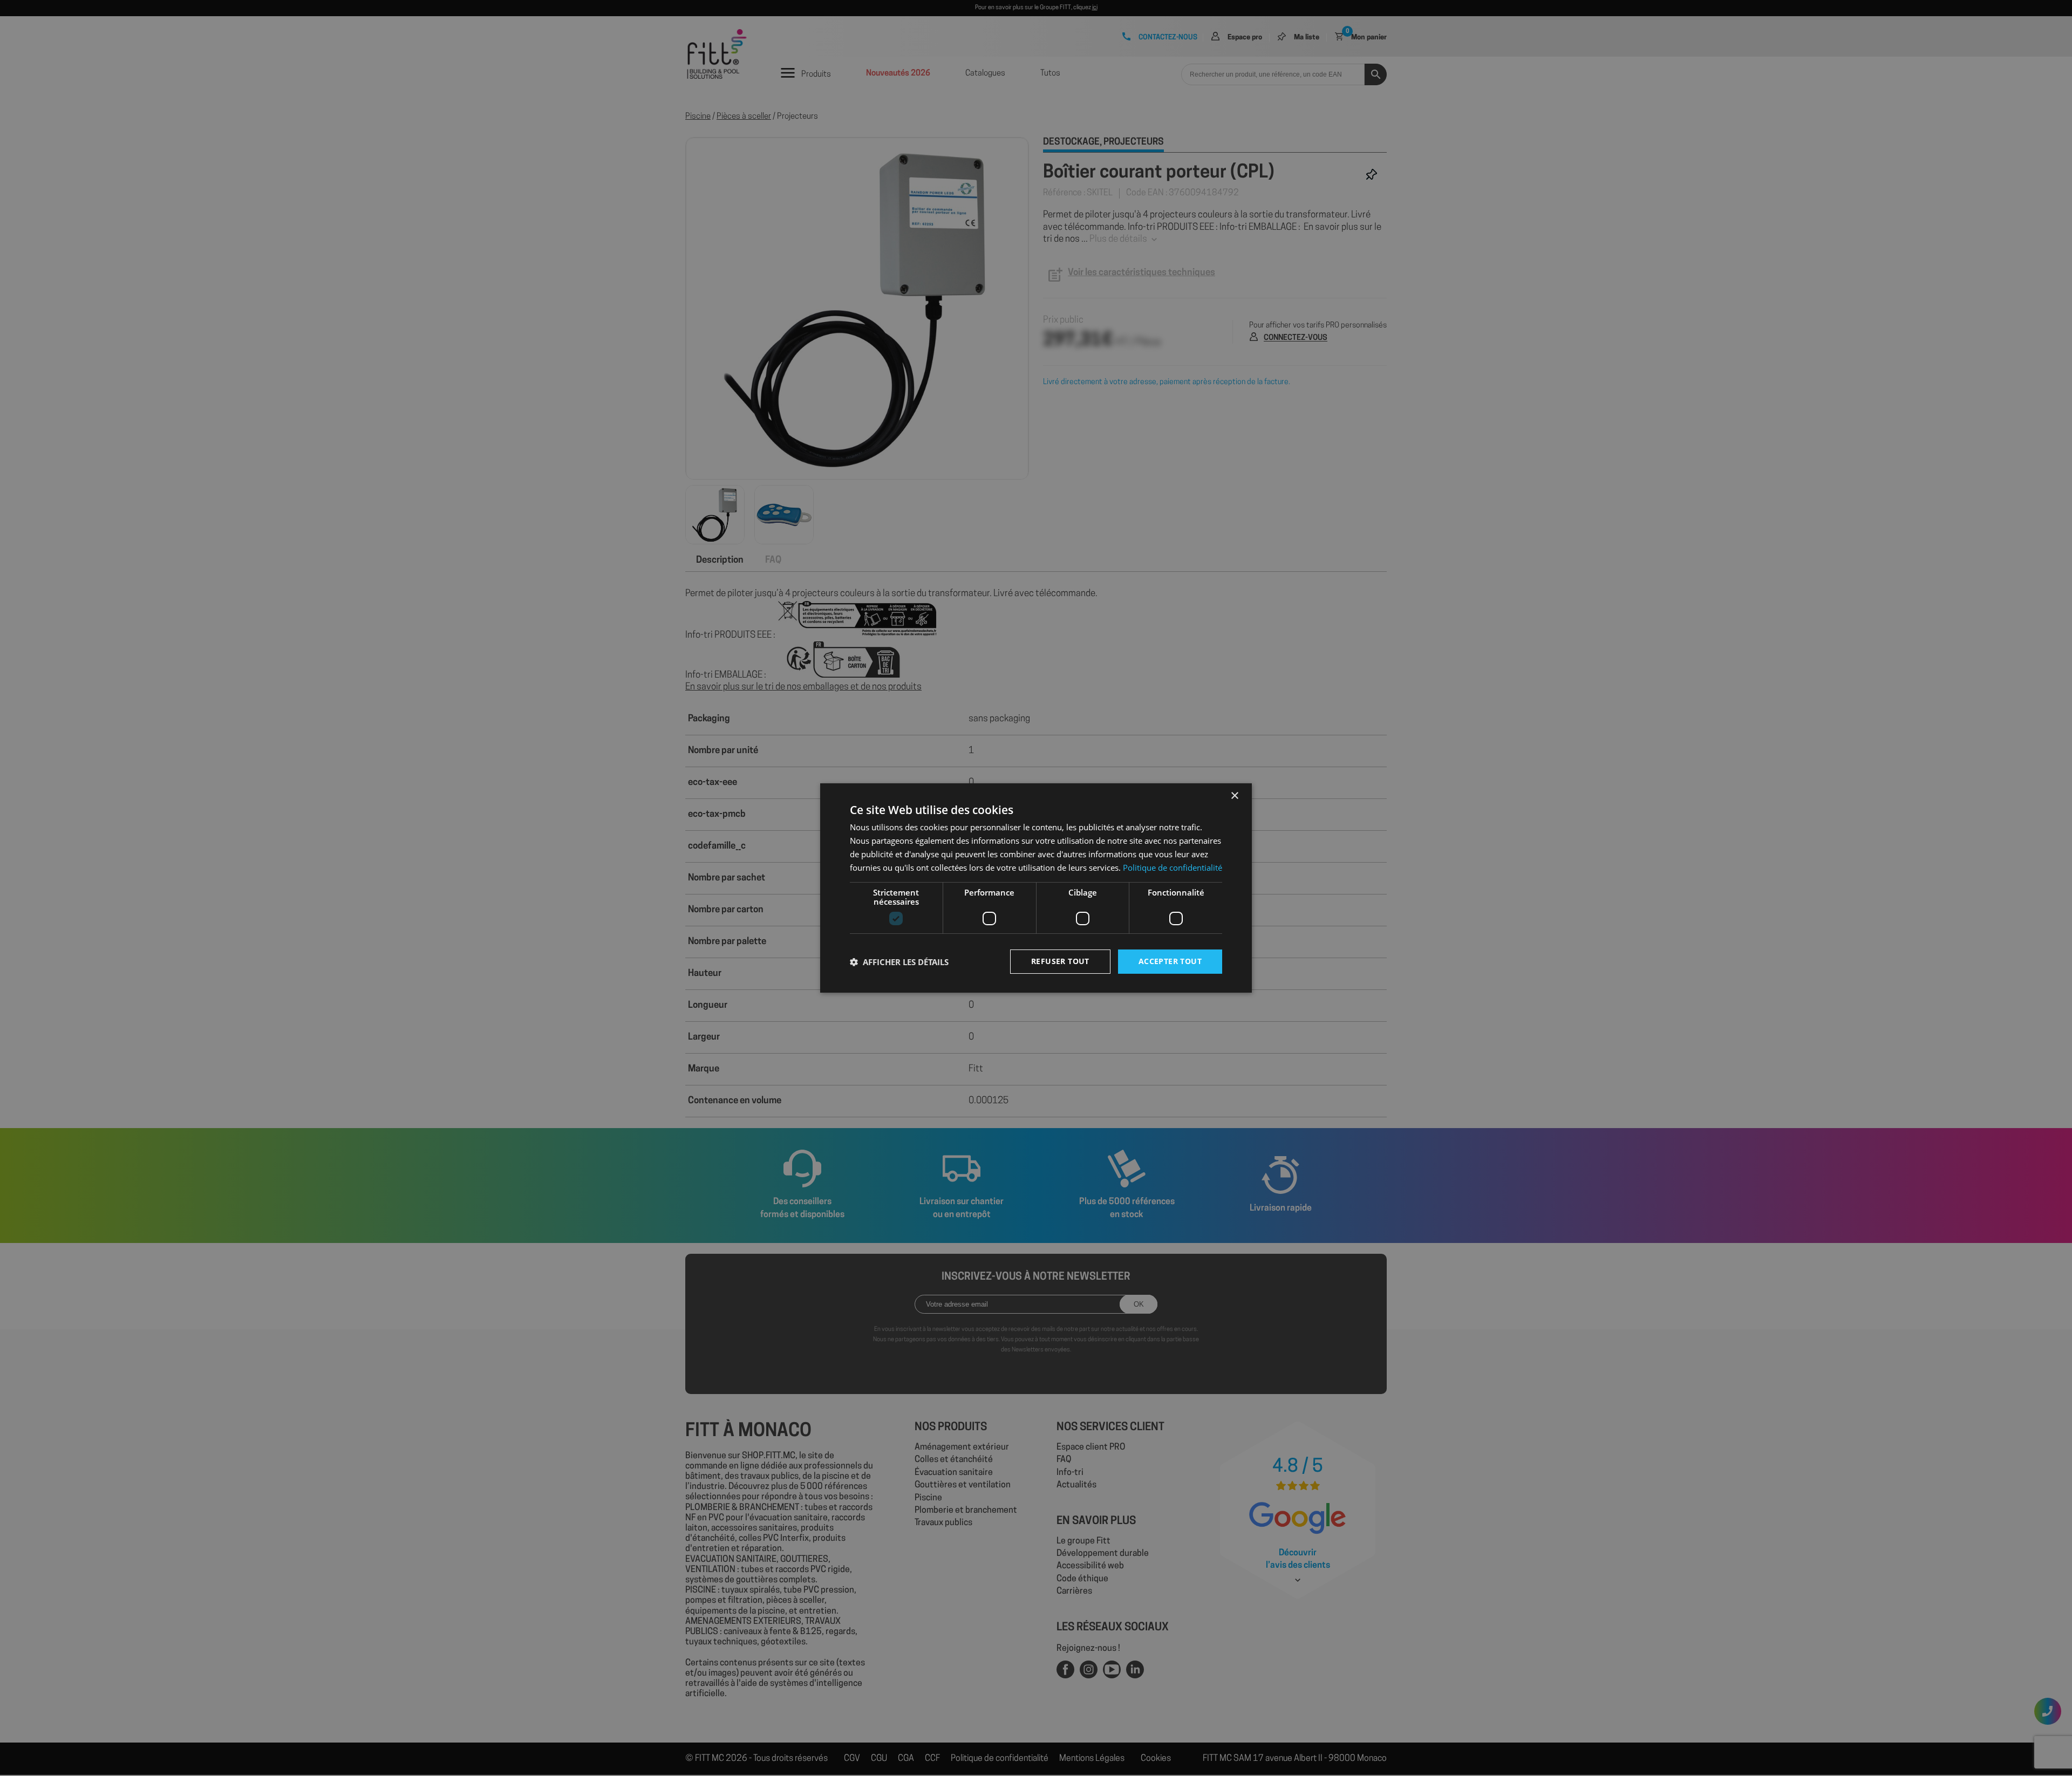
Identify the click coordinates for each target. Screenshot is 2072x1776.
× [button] (1234, 796)
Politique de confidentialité (1173, 867)
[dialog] (1036, 888)
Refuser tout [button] (1060, 961)
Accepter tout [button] (1170, 961)
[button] (899, 962)
